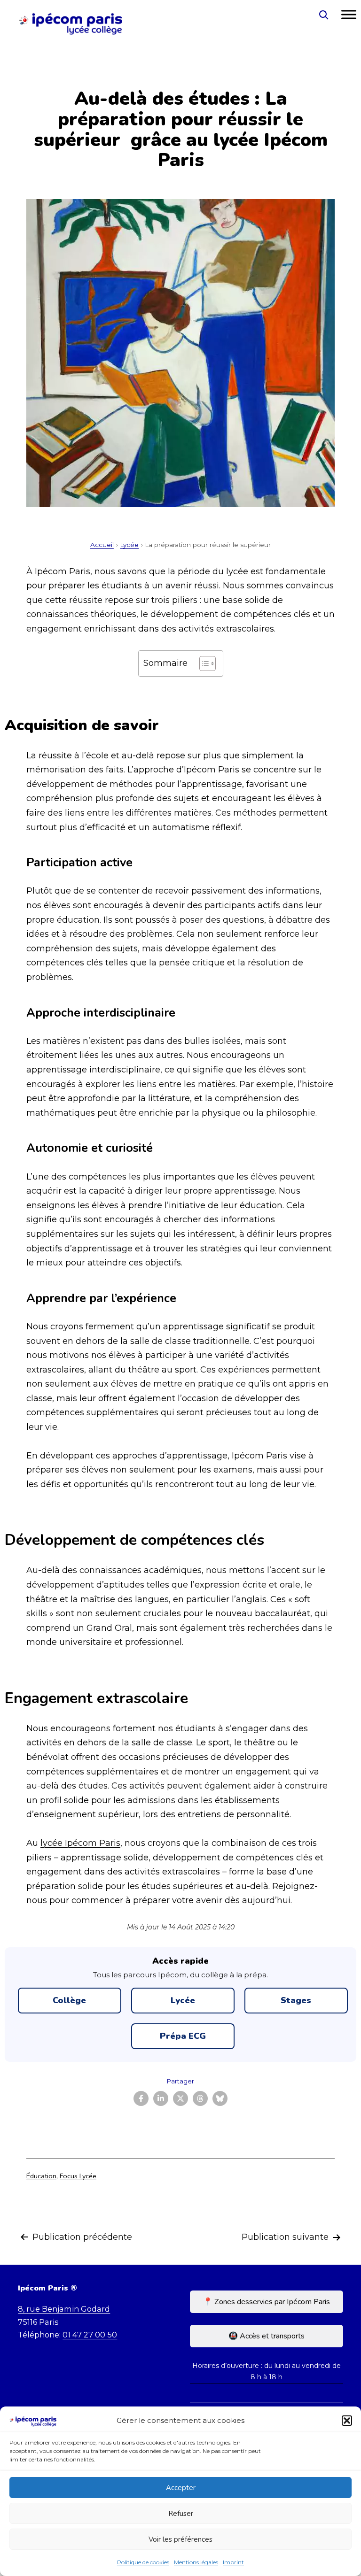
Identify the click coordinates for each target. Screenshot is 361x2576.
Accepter (181, 2488)
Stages (296, 2000)
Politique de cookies (143, 2562)
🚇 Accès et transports (267, 2336)
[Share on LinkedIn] (161, 2098)
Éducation (41, 2176)
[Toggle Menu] (349, 15)
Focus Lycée (78, 2176)
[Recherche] (323, 15)
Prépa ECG (183, 2036)
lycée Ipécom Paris (80, 1843)
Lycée (129, 545)
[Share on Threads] (200, 2098)
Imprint (233, 2562)
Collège (69, 2000)
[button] (347, 2421)
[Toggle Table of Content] (203, 663)
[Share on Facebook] (141, 2098)
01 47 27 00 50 (90, 2335)
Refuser (181, 2514)
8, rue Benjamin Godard (64, 2309)
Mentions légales (196, 2562)
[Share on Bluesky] (220, 2098)
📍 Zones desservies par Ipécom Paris (267, 2302)
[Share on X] (180, 2098)
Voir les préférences (180, 2539)
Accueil (102, 545)
